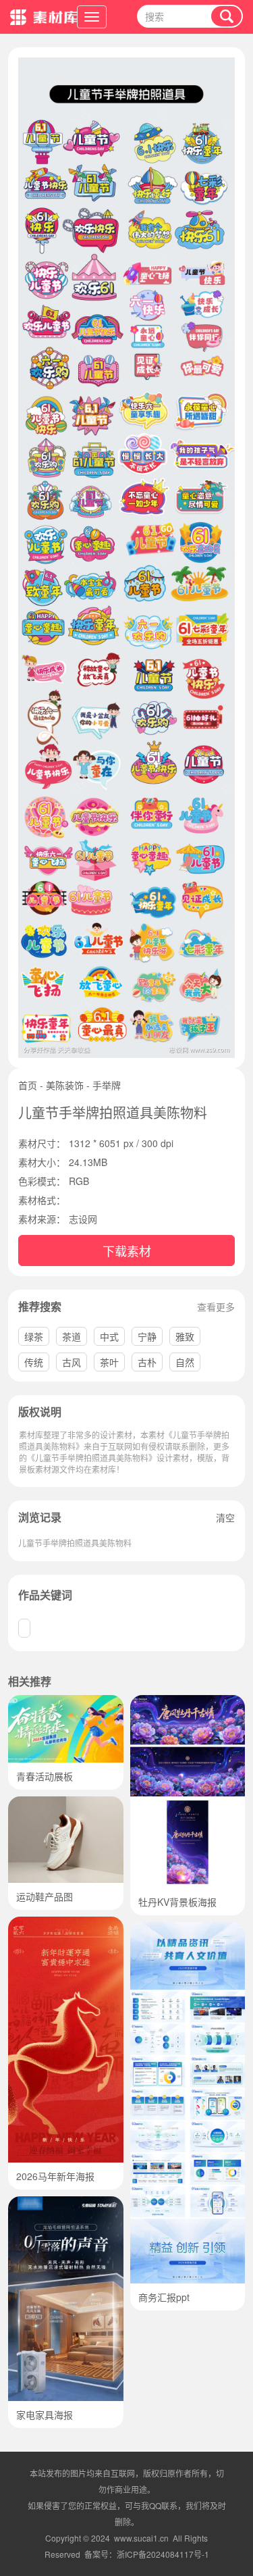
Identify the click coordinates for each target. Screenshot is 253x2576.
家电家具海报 (45, 2415)
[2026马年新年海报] (66, 1923)
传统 (34, 1362)
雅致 (185, 1336)
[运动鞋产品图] (66, 1803)
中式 (109, 1336)
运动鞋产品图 (45, 1896)
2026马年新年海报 (55, 2176)
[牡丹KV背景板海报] (188, 1702)
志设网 (83, 1219)
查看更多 (216, 1307)
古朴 (147, 1362)
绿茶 (34, 1336)
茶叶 (109, 1362)
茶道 (72, 1336)
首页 (28, 1085)
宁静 (147, 1336)
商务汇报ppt (164, 2297)
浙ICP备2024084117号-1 (163, 2554)
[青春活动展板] (66, 1702)
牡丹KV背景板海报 (177, 1902)
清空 (225, 1517)
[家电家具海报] (66, 2203)
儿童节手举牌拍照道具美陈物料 (75, 1543)
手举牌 (107, 1085)
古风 (72, 1362)
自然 (185, 1362)
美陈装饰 (65, 1085)
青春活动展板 (45, 1776)
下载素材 (127, 1251)
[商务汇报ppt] (188, 1929)
